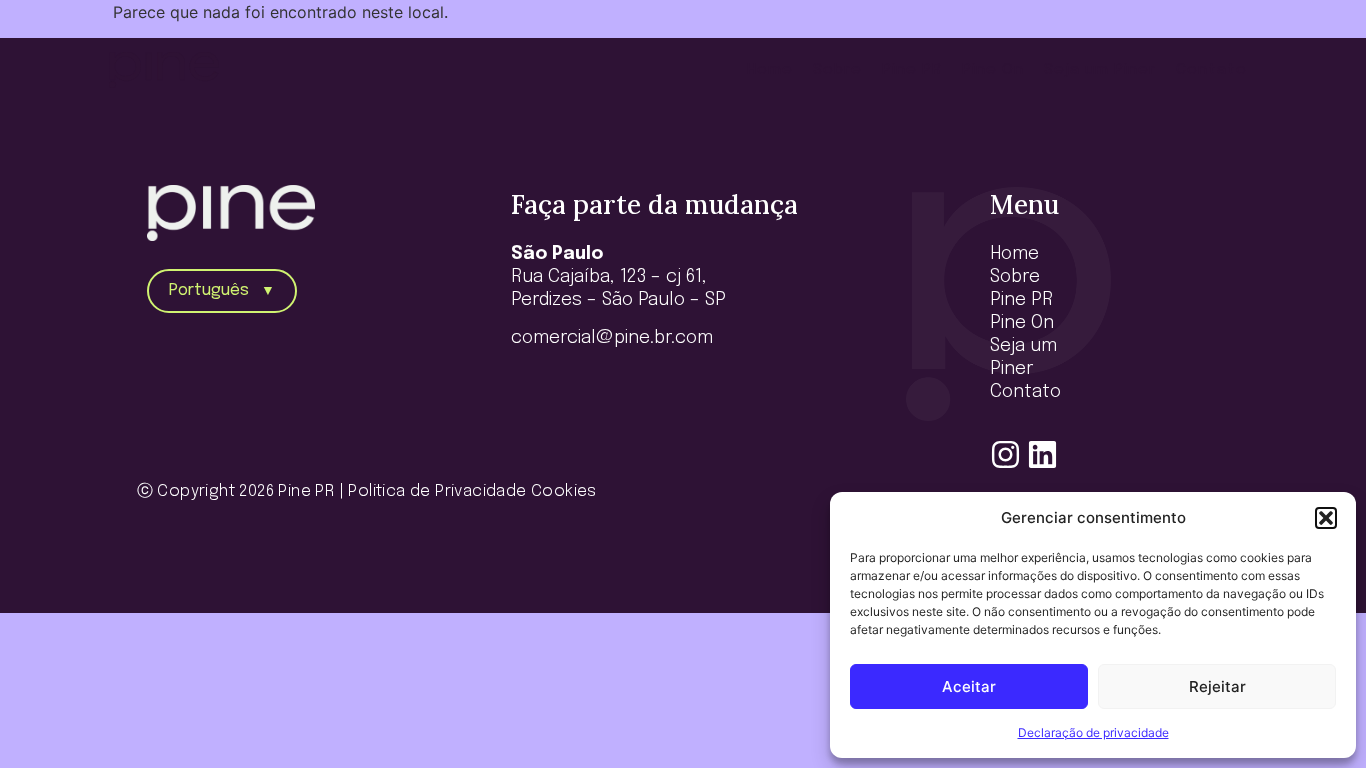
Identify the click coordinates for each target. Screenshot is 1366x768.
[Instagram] (1005, 454)
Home (770, 70)
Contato (1211, 70)
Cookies (564, 491)
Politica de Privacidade (437, 491)
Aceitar (969, 686)
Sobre (837, 70)
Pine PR (912, 70)
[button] (1326, 518)
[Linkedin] (1042, 454)
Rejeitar (1217, 686)
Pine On (993, 70)
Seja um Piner (1100, 70)
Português (222, 290)
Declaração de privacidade (1093, 732)
